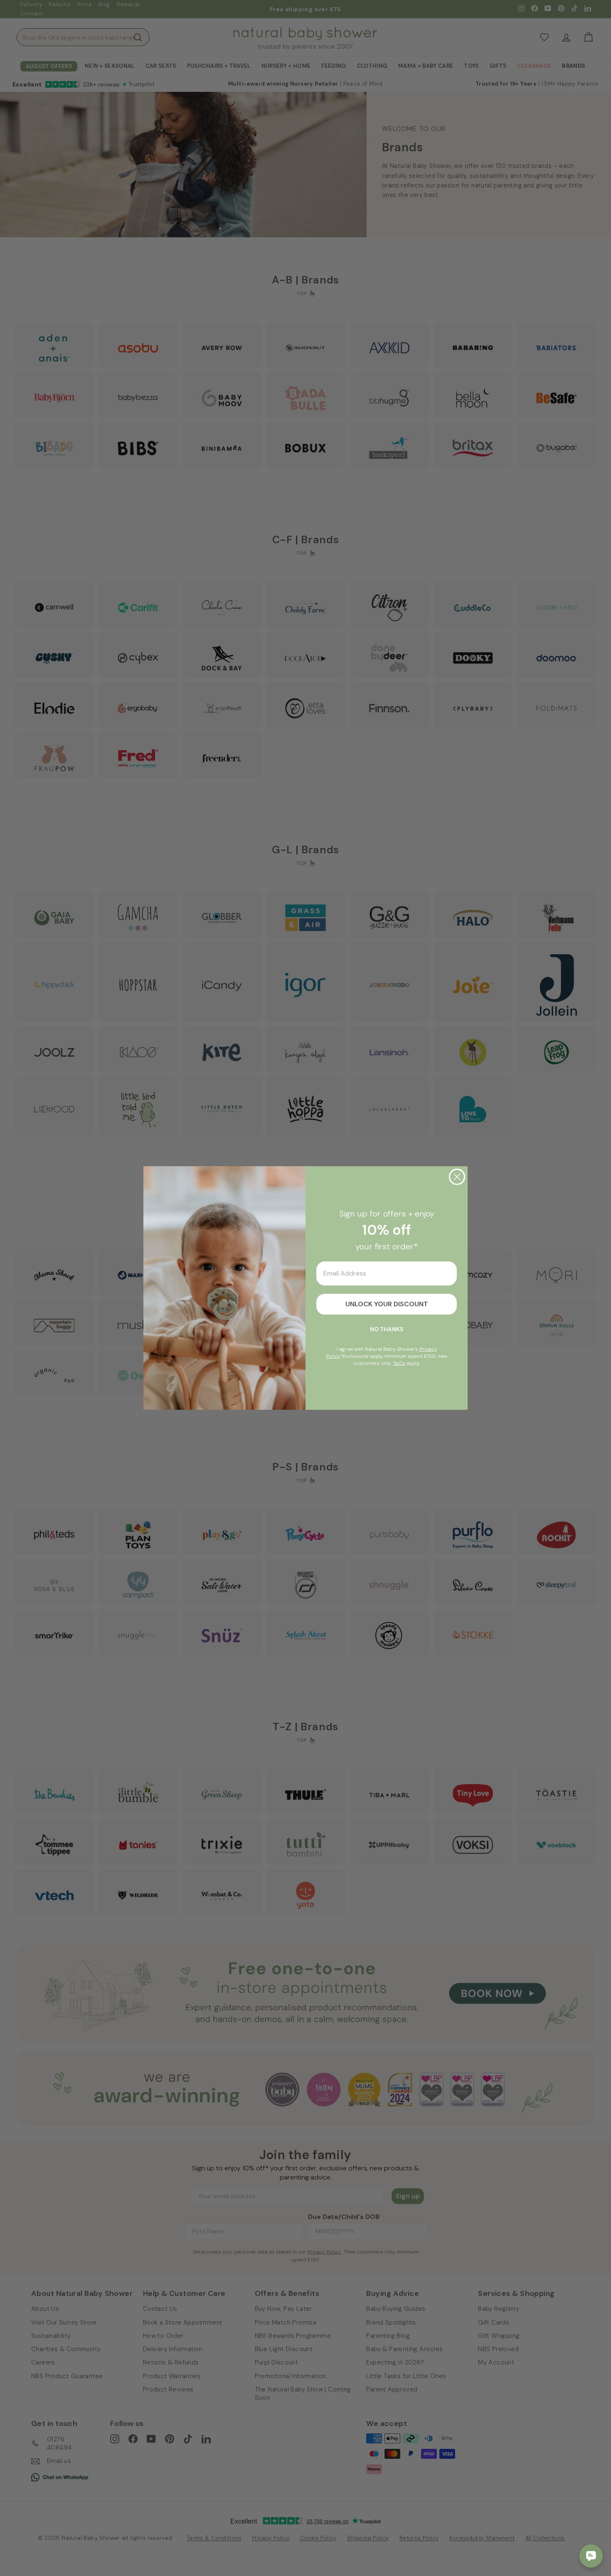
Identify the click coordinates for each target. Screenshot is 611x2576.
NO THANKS (387, 1329)
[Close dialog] (457, 1177)
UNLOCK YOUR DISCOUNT (387, 1304)
